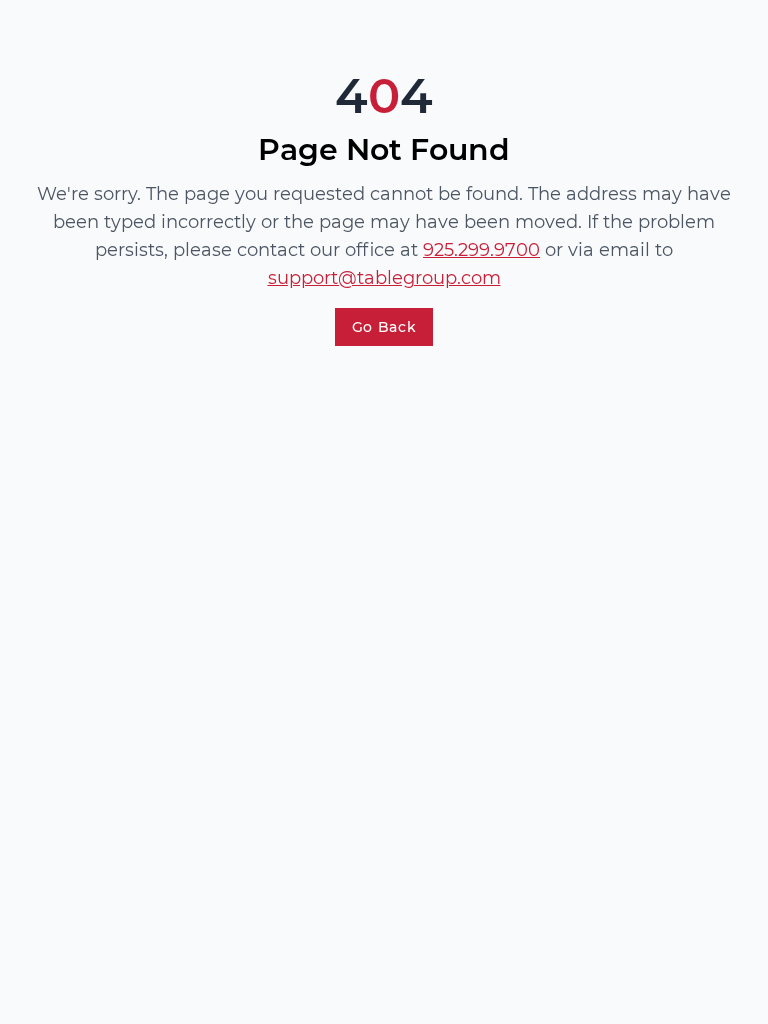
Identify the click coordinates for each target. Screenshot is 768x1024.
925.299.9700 (481, 250)
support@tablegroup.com (384, 278)
